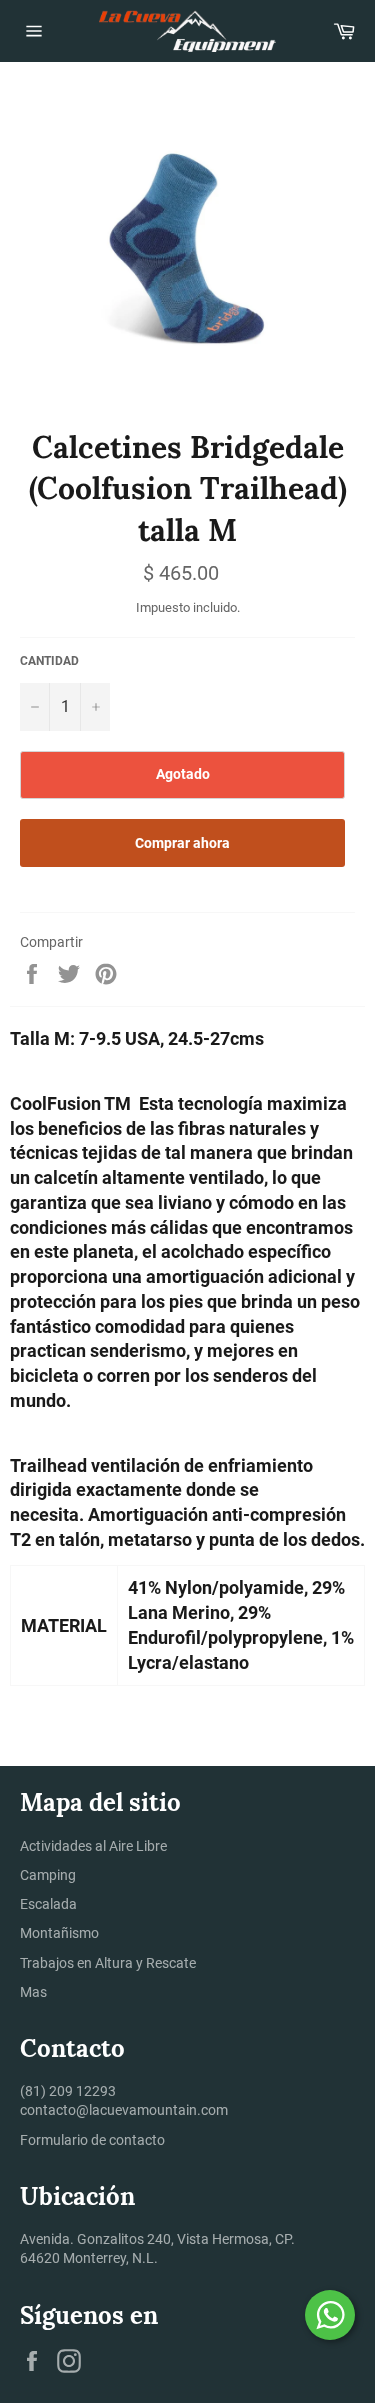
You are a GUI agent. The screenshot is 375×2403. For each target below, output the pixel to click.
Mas (33, 1992)
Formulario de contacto (92, 2140)
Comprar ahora (182, 843)
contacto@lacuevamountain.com (124, 2110)
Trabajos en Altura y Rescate (108, 1963)
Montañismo (59, 1933)
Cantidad (49, 661)
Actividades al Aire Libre (93, 1846)
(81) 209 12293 (68, 2091)
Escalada (48, 1904)
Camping (48, 1875)
